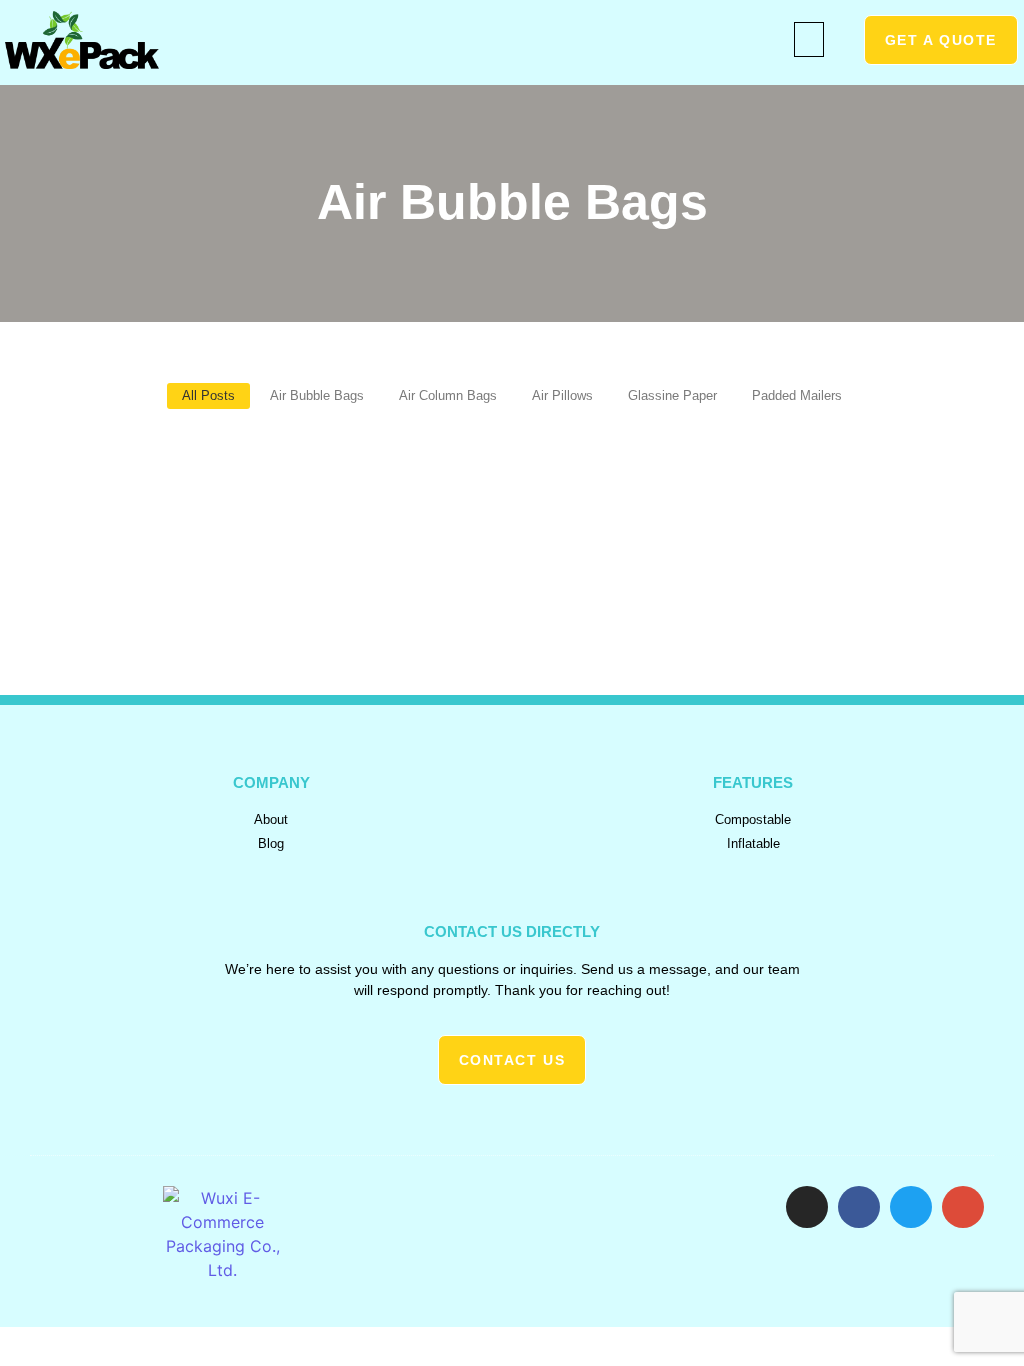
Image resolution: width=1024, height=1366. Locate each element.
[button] (809, 39)
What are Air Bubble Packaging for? (211, 479)
